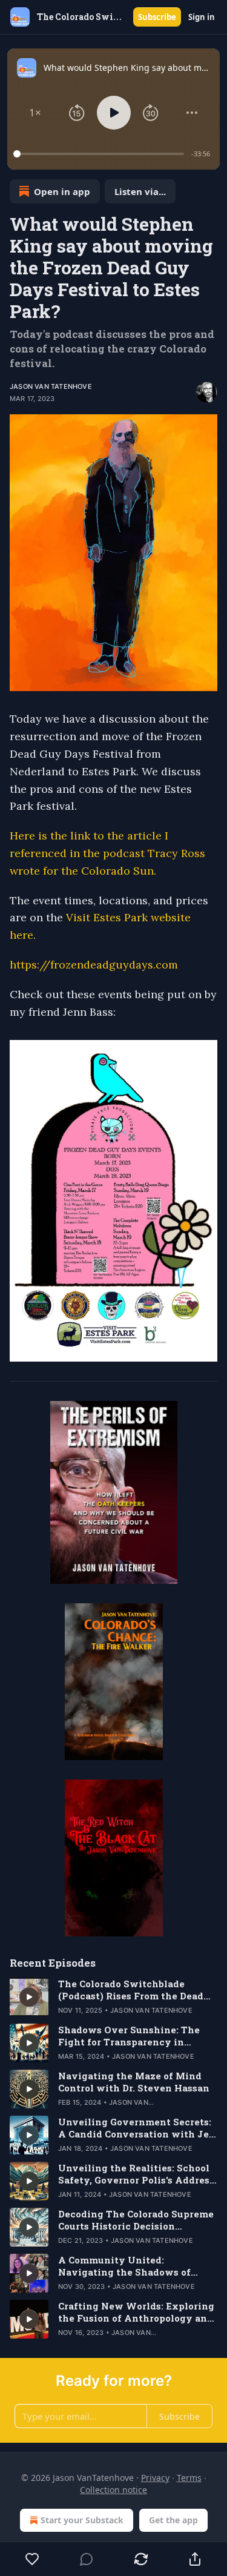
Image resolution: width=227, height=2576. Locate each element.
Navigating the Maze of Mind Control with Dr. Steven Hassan (134, 2082)
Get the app (173, 2520)
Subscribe (157, 17)
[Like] (32, 2559)
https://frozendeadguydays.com (94, 965)
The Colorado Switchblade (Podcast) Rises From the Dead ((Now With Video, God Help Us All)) (134, 1990)
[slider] (100, 154)
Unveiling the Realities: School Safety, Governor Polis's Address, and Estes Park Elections (137, 2174)
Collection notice (113, 2490)
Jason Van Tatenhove (51, 386)
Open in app (62, 191)
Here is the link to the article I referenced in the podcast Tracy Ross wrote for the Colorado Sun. (107, 853)
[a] (29, 1997)
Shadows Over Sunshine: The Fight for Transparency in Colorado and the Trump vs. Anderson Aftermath (129, 2036)
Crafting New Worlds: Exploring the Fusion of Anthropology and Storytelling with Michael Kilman (136, 2312)
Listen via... (140, 191)
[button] (35, 113)
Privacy (155, 2478)
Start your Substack (82, 2520)
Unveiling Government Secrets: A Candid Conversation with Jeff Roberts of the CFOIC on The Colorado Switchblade (138, 2128)
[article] (113, 1997)
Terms (189, 2478)
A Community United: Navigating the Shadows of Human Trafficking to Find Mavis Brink (124, 2266)
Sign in (202, 17)
